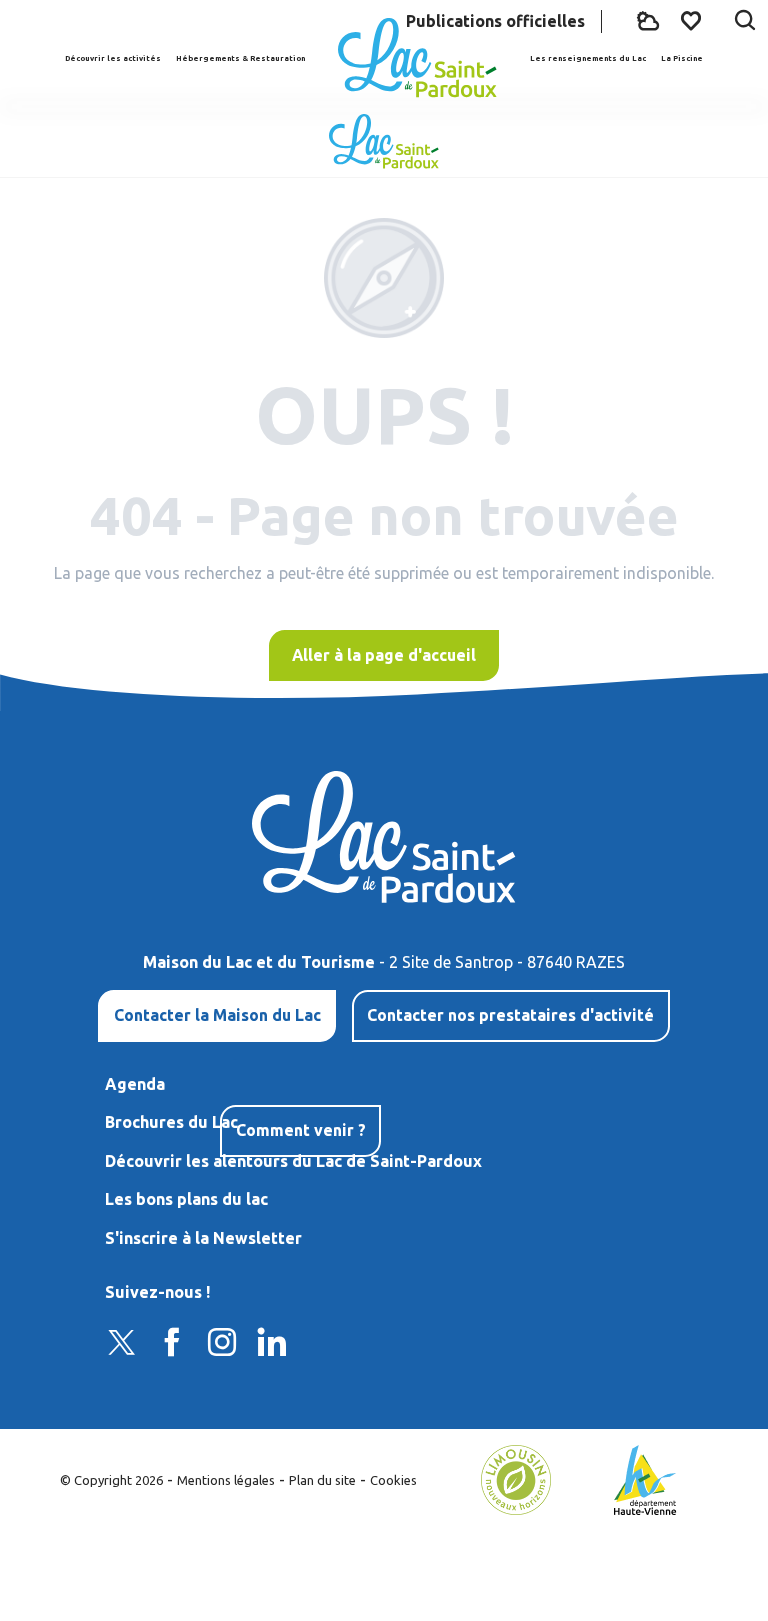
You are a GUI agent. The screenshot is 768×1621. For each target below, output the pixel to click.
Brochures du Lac (171, 1122)
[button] (745, 22)
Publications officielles (495, 21)
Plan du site (322, 1480)
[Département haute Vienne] (645, 1478)
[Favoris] (693, 21)
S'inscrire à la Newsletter (203, 1238)
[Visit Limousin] (516, 1478)
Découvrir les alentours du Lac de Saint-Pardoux (295, 1161)
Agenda (135, 1084)
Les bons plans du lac (186, 1199)
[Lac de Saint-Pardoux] (417, 58)
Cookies (393, 1480)
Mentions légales (226, 1480)
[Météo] (648, 21)
